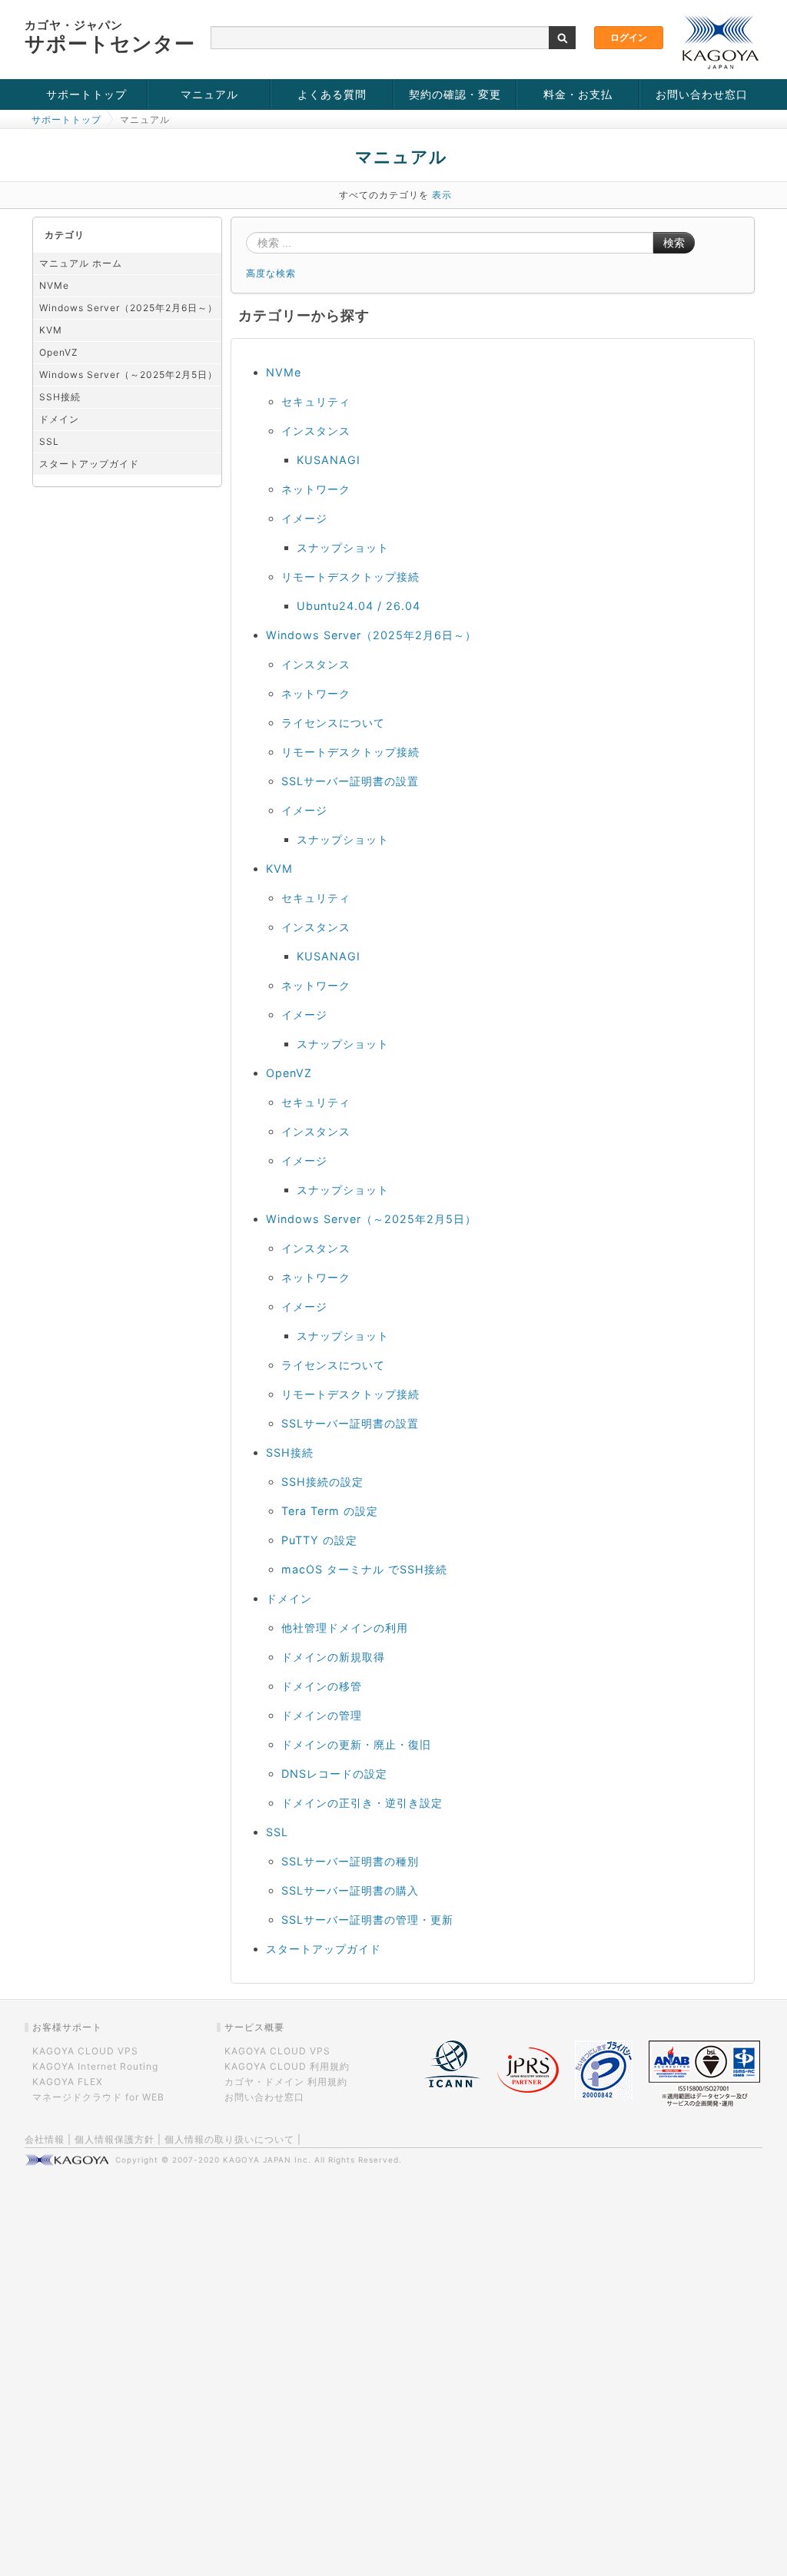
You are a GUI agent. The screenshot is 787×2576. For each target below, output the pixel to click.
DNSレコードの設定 (334, 1774)
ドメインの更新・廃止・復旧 (356, 1744)
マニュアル (209, 94)
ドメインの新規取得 (333, 1657)
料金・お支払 (578, 94)
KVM (51, 330)
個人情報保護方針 (115, 2139)
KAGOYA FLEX (68, 2082)
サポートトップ (86, 94)
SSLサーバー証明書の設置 (350, 781)
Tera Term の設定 (330, 1511)
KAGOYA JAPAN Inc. (267, 2160)
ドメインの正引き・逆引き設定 (362, 1803)
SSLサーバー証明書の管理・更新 (367, 1920)
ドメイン (59, 419)
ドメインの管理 (322, 1715)
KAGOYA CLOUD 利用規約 (287, 2066)
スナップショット (343, 547)
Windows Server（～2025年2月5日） (128, 375)
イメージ (304, 518)
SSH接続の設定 (322, 1482)
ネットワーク (316, 489)
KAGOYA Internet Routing (95, 2066)
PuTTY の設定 (319, 1540)
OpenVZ (59, 352)
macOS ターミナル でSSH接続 (364, 1569)
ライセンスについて (333, 723)
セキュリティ (316, 401)
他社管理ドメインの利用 (345, 1628)
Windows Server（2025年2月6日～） (128, 308)
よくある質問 (332, 94)
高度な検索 (271, 273)
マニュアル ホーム (81, 263)
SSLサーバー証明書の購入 (350, 1890)
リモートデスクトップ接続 (350, 577)
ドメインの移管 (322, 1686)
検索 (674, 243)
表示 (442, 195)
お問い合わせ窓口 (702, 94)
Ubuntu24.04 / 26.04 (359, 606)
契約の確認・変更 (455, 94)
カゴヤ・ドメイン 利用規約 (286, 2082)
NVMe (54, 285)
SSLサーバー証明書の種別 (350, 1861)
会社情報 (45, 2139)
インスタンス (316, 431)
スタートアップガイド (89, 464)
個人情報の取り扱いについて (229, 2139)
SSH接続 (60, 397)
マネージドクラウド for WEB (98, 2097)
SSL (49, 441)
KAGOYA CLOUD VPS (85, 2051)
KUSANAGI (329, 460)
